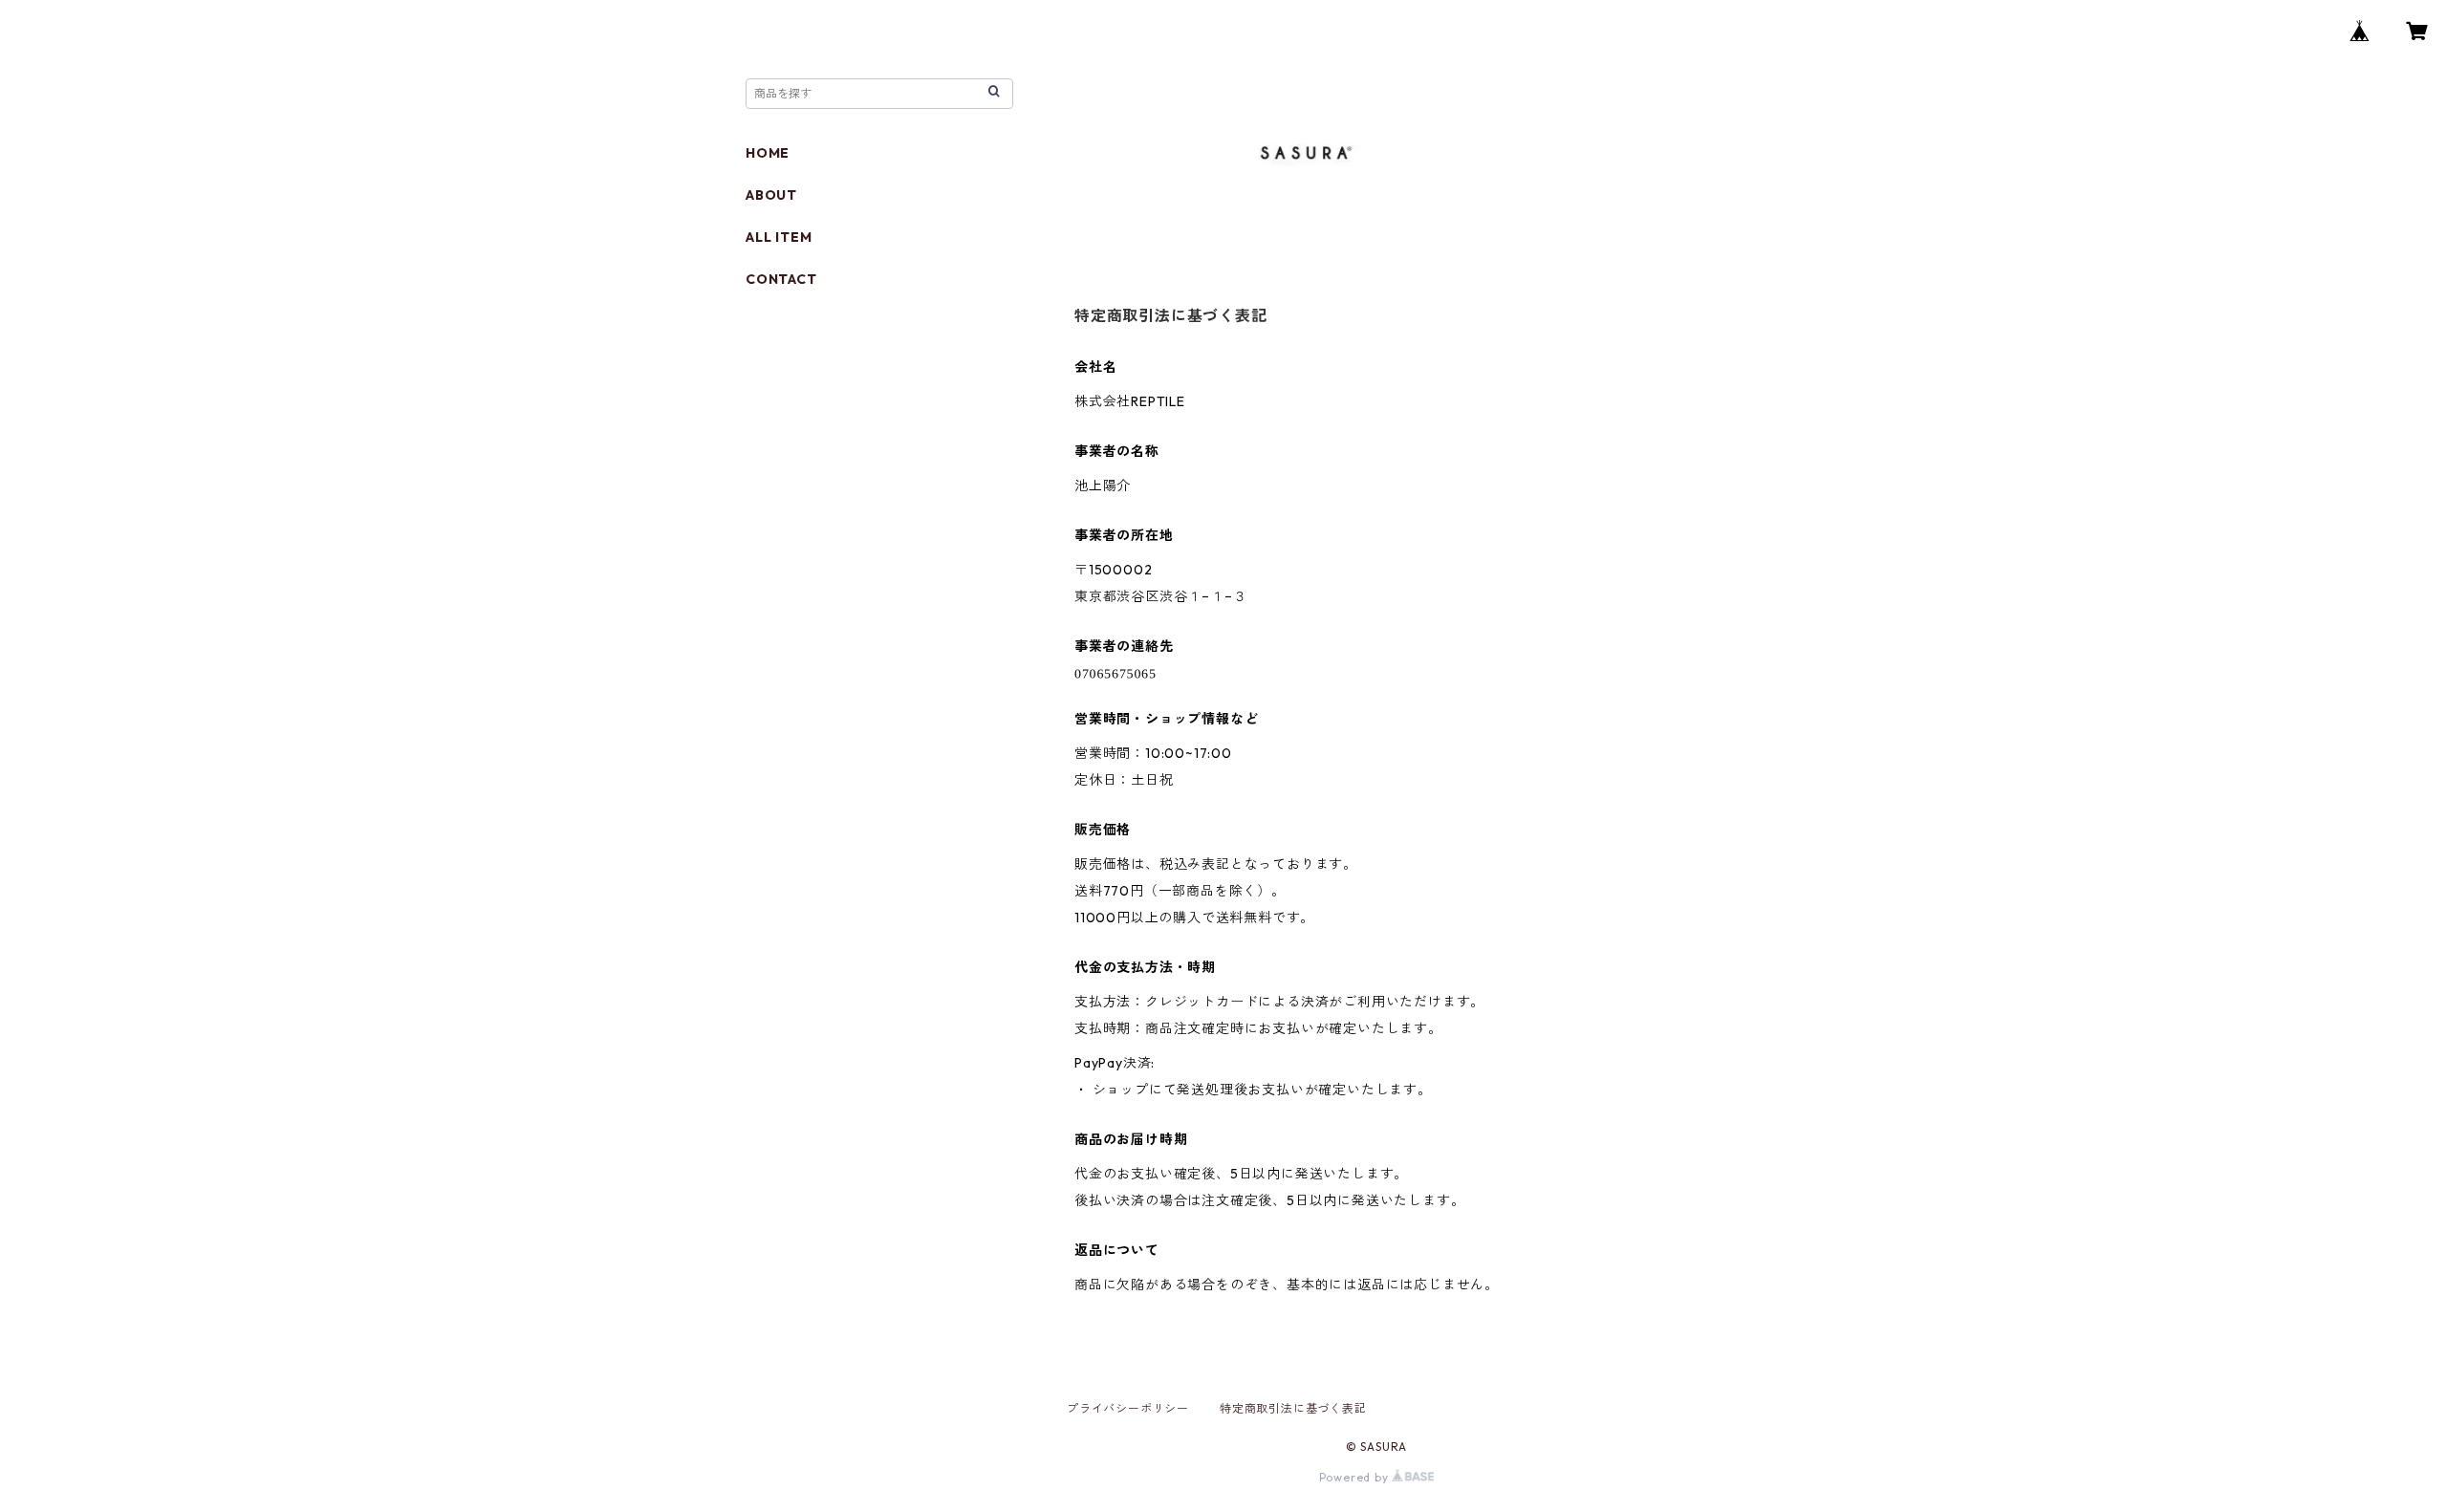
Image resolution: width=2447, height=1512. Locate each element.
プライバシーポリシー (1128, 1408)
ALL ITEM (779, 237)
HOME (768, 153)
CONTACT (781, 279)
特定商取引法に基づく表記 (1293, 1408)
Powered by (1356, 1477)
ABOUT (771, 195)
